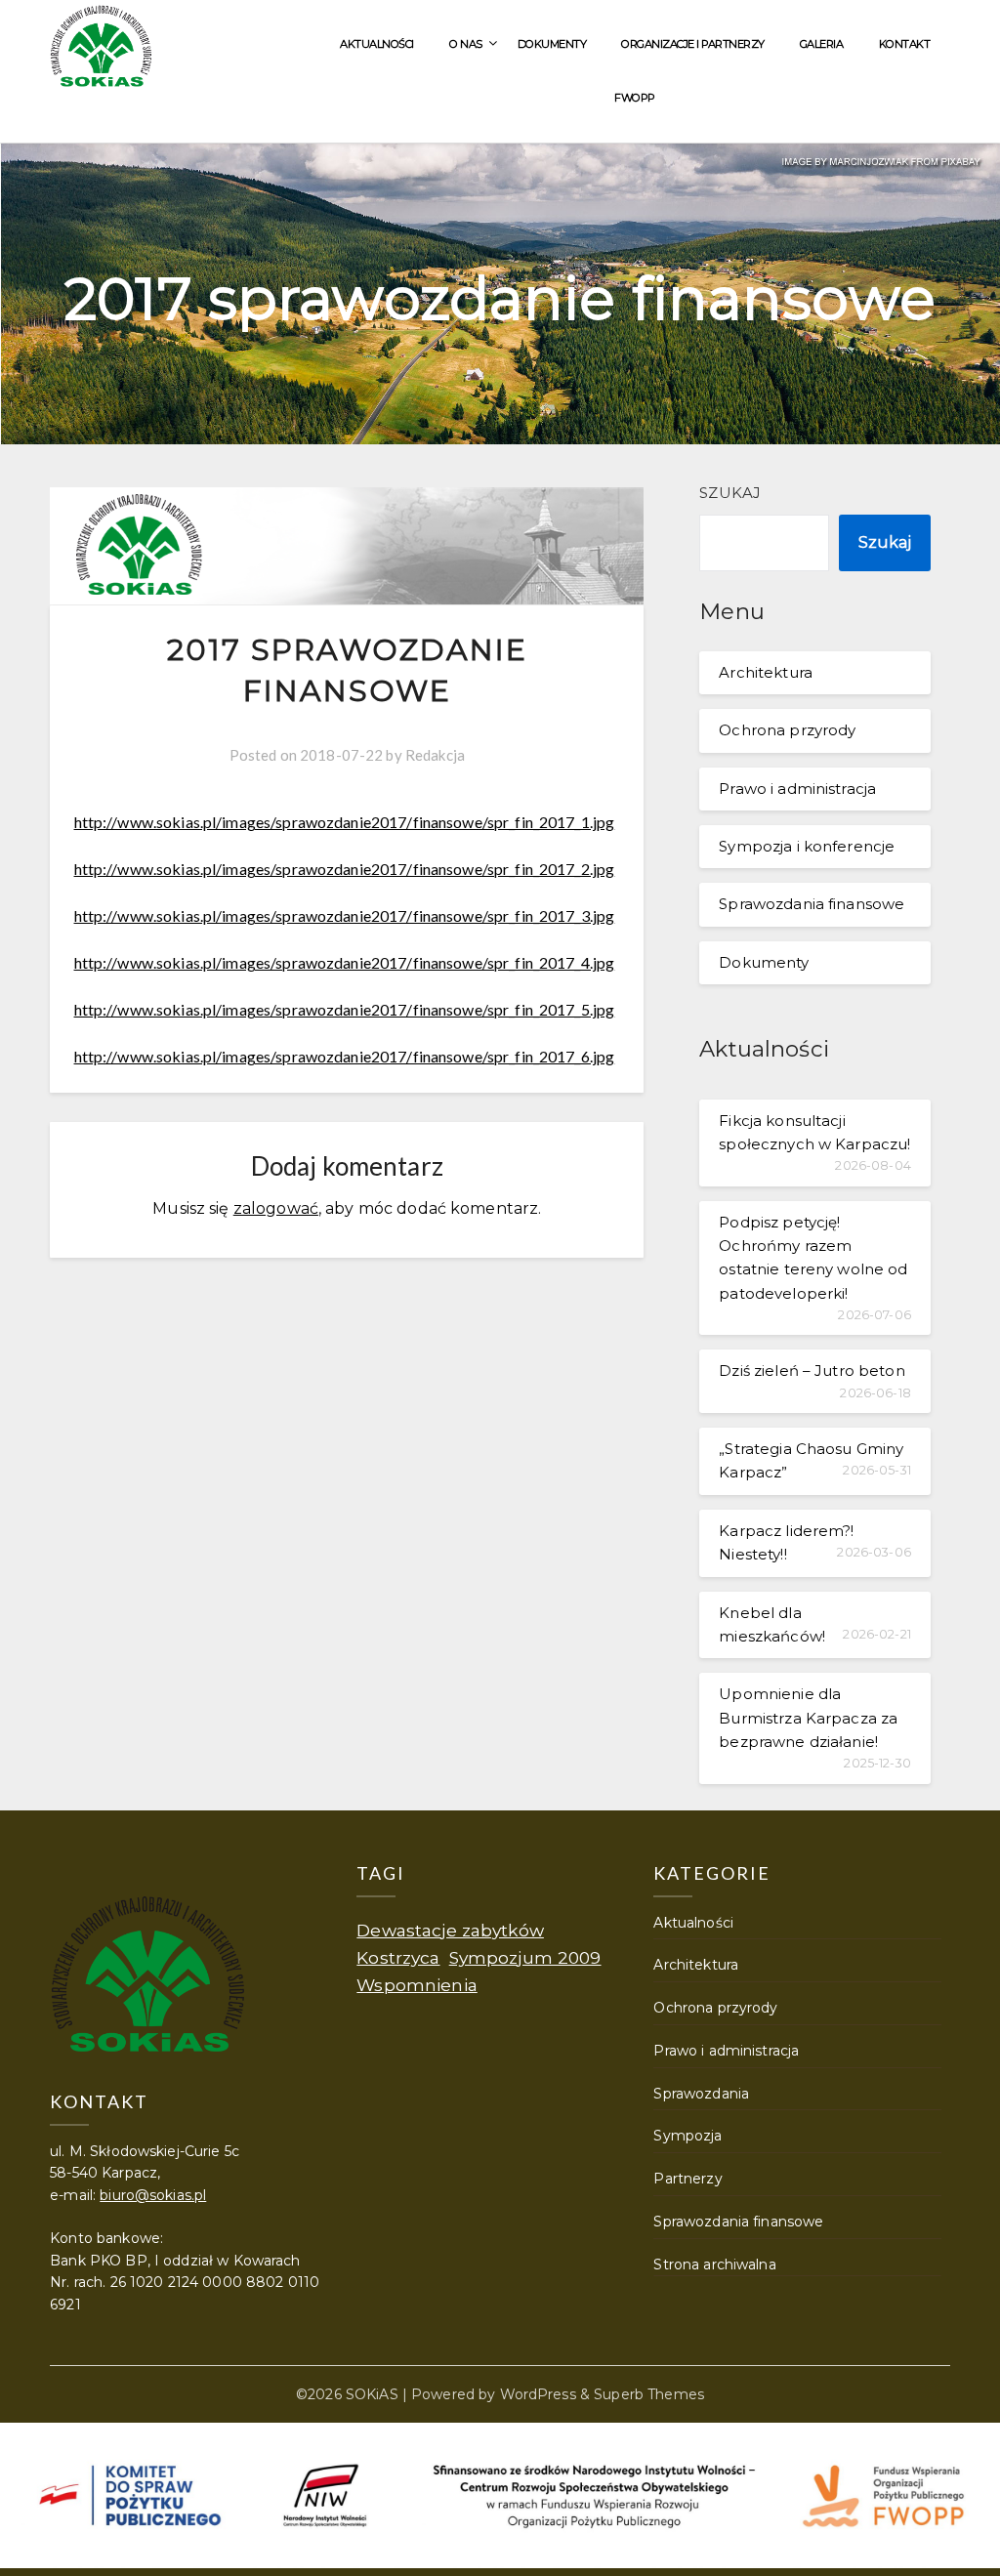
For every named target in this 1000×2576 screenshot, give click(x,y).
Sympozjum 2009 (525, 1957)
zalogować (276, 1208)
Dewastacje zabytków (450, 1930)
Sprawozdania (701, 2094)
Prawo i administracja (797, 789)
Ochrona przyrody (787, 730)
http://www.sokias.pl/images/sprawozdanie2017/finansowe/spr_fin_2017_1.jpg (345, 822)
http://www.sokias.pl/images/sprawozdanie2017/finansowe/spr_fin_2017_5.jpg (345, 1009)
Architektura (766, 672)
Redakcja (435, 755)
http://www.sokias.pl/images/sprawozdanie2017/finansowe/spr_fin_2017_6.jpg (345, 1056)
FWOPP (635, 98)
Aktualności (377, 44)
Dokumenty (552, 44)
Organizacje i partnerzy (693, 44)
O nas (466, 44)
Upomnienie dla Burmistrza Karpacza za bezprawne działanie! (808, 1718)
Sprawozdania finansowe (812, 904)
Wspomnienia (417, 1985)
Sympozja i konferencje (807, 846)
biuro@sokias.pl (153, 2195)
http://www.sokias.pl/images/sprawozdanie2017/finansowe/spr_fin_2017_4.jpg (345, 962)
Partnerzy (687, 2179)
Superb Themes (649, 2394)
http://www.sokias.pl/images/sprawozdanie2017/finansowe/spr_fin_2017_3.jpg (345, 915)
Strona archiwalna (714, 2264)
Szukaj (730, 493)
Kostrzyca (398, 1957)
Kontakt (905, 44)
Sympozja (687, 2136)
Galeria (822, 44)
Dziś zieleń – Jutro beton (812, 1371)
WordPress (538, 2394)
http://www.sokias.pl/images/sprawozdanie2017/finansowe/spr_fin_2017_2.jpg (345, 869)
